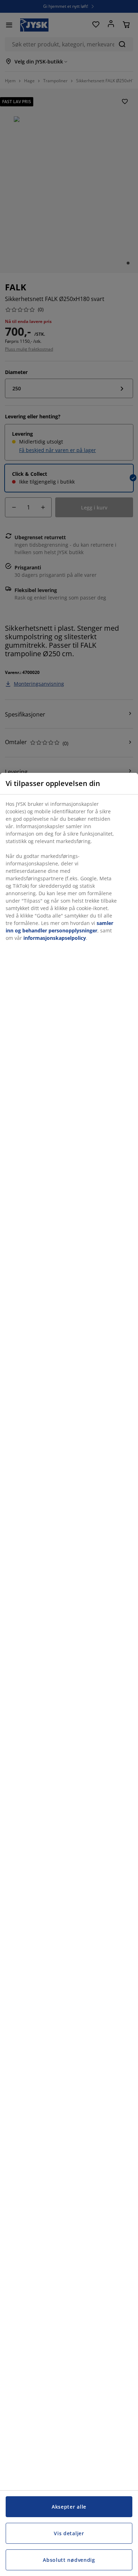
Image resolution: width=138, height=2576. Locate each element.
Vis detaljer (69, 2533)
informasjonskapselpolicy (55, 938)
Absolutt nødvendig (69, 2560)
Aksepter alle (69, 2507)
